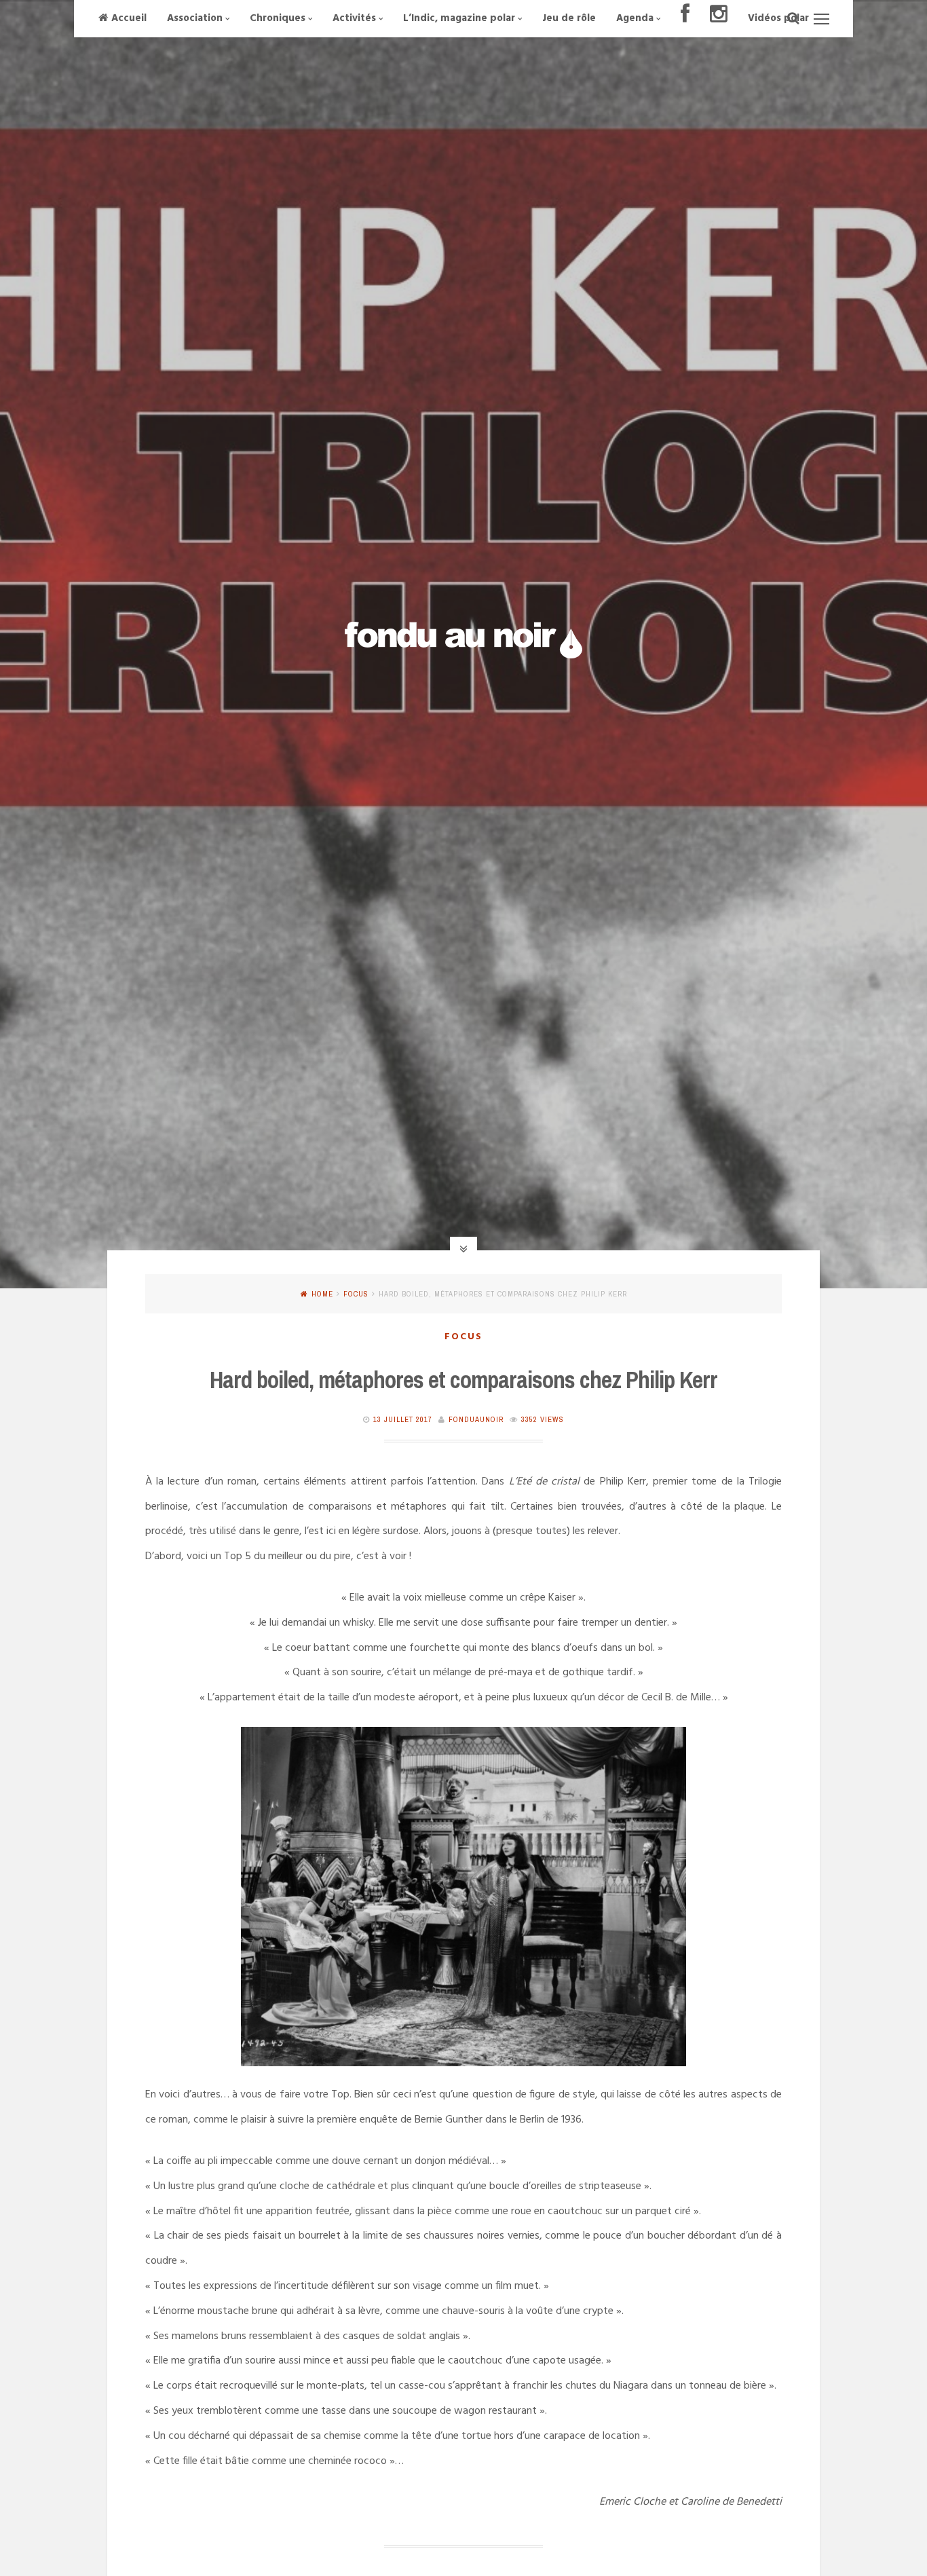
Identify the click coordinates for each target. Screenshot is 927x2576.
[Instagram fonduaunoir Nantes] (719, 19)
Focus (356, 1294)
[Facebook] (685, 19)
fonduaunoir (476, 1419)
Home (322, 1294)
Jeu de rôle (569, 18)
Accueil (129, 18)
